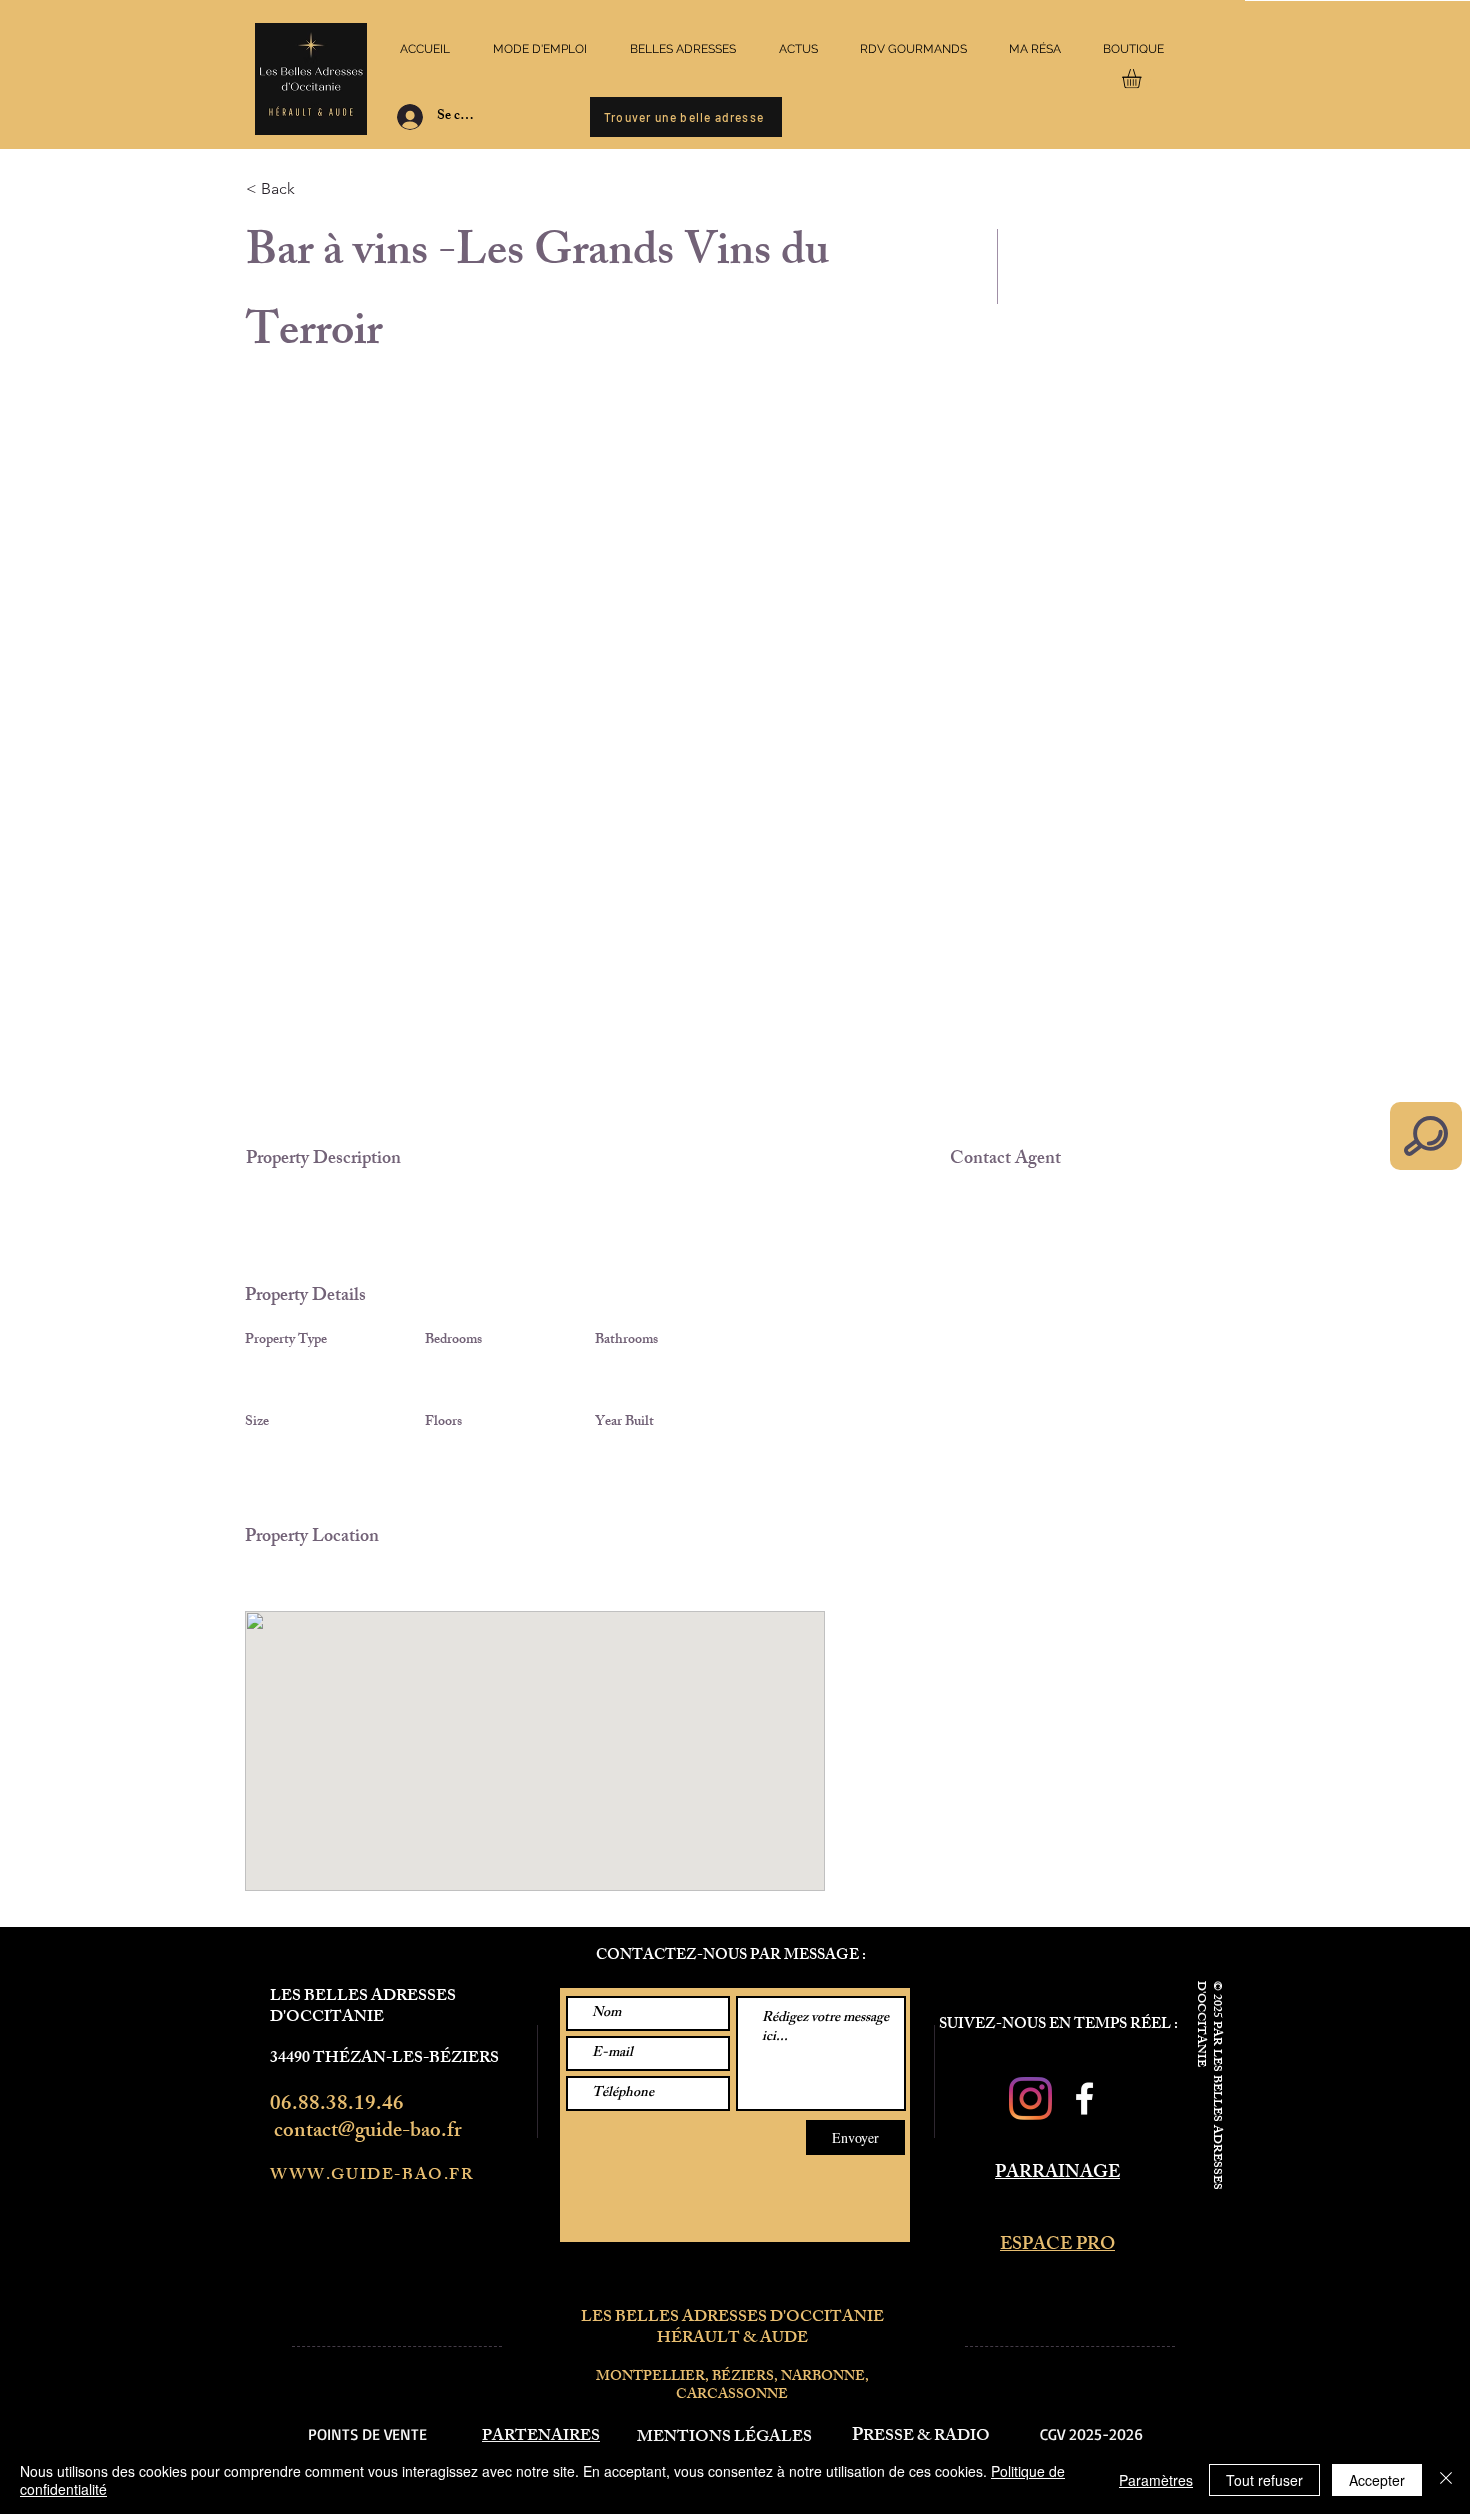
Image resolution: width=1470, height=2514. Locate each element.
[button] (1143, 78)
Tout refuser (1264, 2480)
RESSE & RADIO (926, 2437)
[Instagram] (1030, 2098)
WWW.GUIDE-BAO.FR (372, 2176)
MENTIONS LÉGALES (724, 2438)
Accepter (1377, 2480)
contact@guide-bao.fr (368, 2132)
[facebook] (1084, 2098)
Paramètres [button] (1156, 2480)
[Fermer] (1446, 2480)
